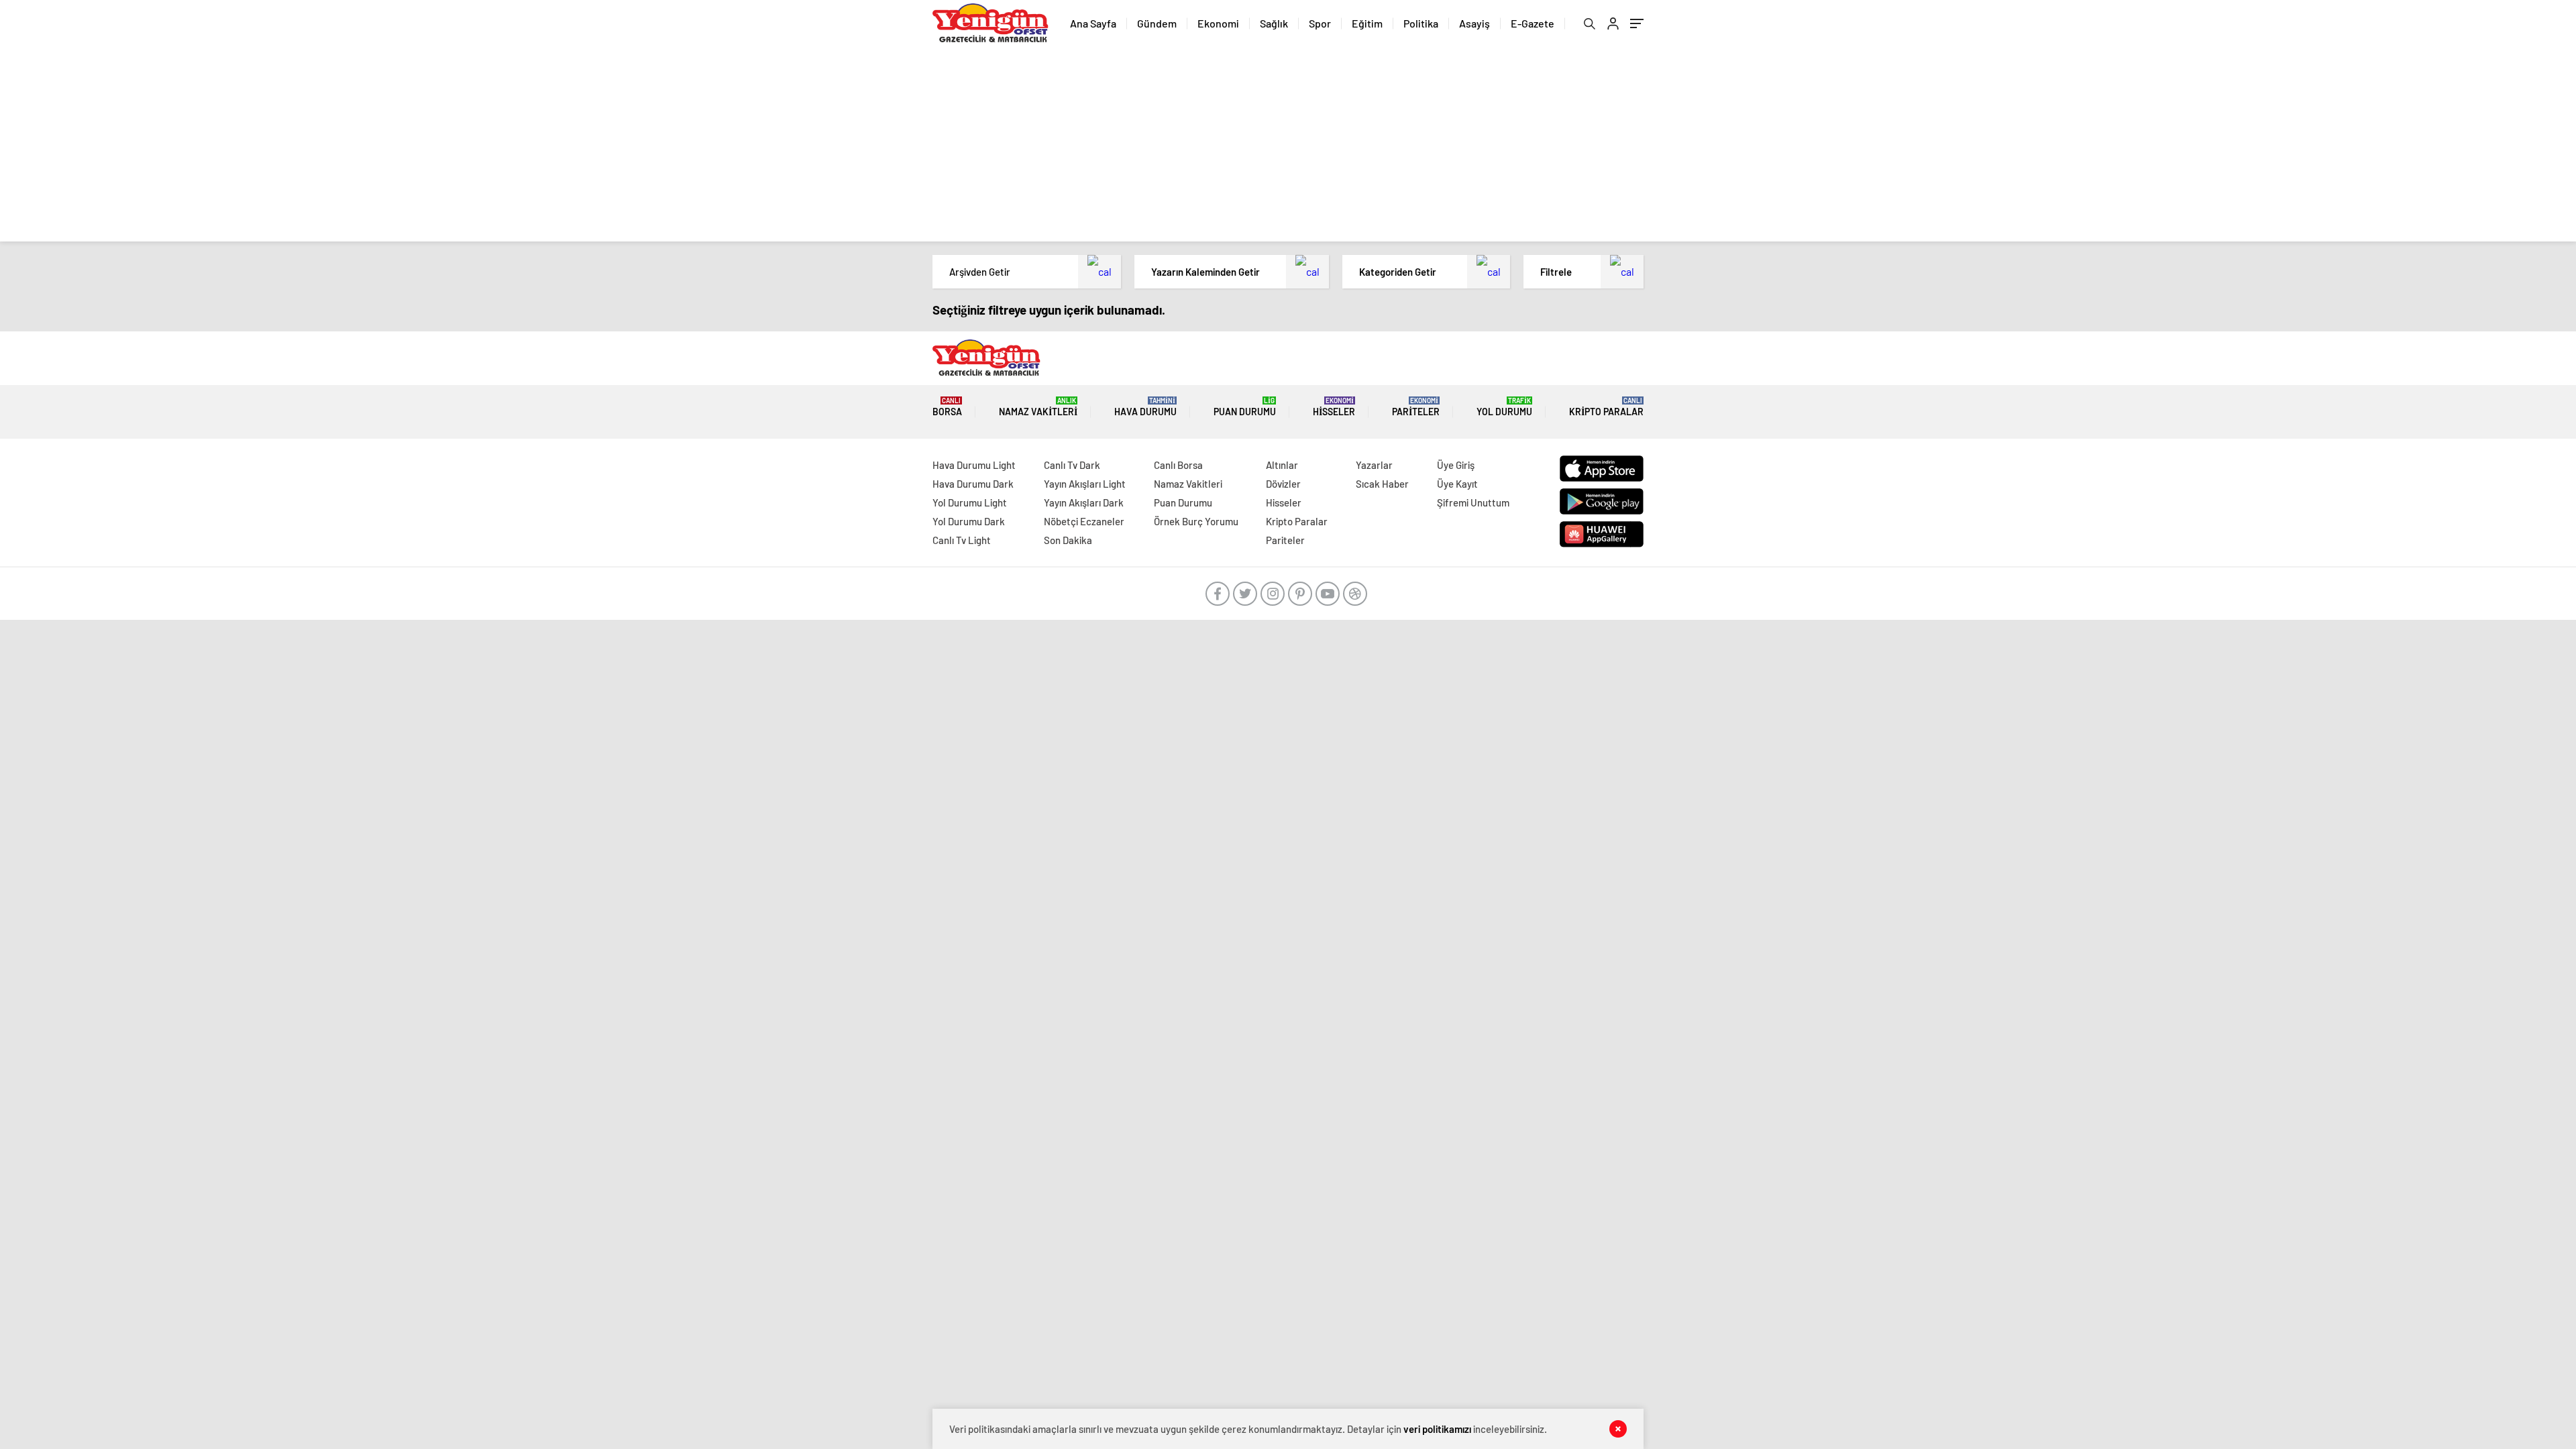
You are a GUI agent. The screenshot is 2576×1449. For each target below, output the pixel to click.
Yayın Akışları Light (1085, 484)
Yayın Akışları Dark (1084, 502)
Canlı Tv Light (962, 540)
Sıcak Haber (1382, 484)
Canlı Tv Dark (1072, 465)
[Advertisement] (1288, 148)
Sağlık (1274, 23)
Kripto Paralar (1606, 407)
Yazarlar (1374, 465)
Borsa (947, 407)
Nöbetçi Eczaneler (1084, 521)
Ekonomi (1218, 23)
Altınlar (1282, 465)
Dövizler (1283, 484)
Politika (1421, 23)
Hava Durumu (1145, 407)
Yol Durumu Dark (969, 521)
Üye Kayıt (1457, 484)
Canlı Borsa (1178, 465)
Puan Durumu (1245, 407)
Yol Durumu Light (970, 502)
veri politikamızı (1437, 1429)
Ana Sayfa (1093, 23)
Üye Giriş (1456, 465)
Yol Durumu (1504, 407)
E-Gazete (1533, 23)
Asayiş (1474, 23)
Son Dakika (1068, 540)
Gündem (1157, 23)
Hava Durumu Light (974, 465)
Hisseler (1334, 407)
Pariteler (1416, 407)
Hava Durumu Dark (973, 484)
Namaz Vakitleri (1038, 407)
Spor (1320, 23)
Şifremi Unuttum (1473, 502)
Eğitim (1367, 23)
